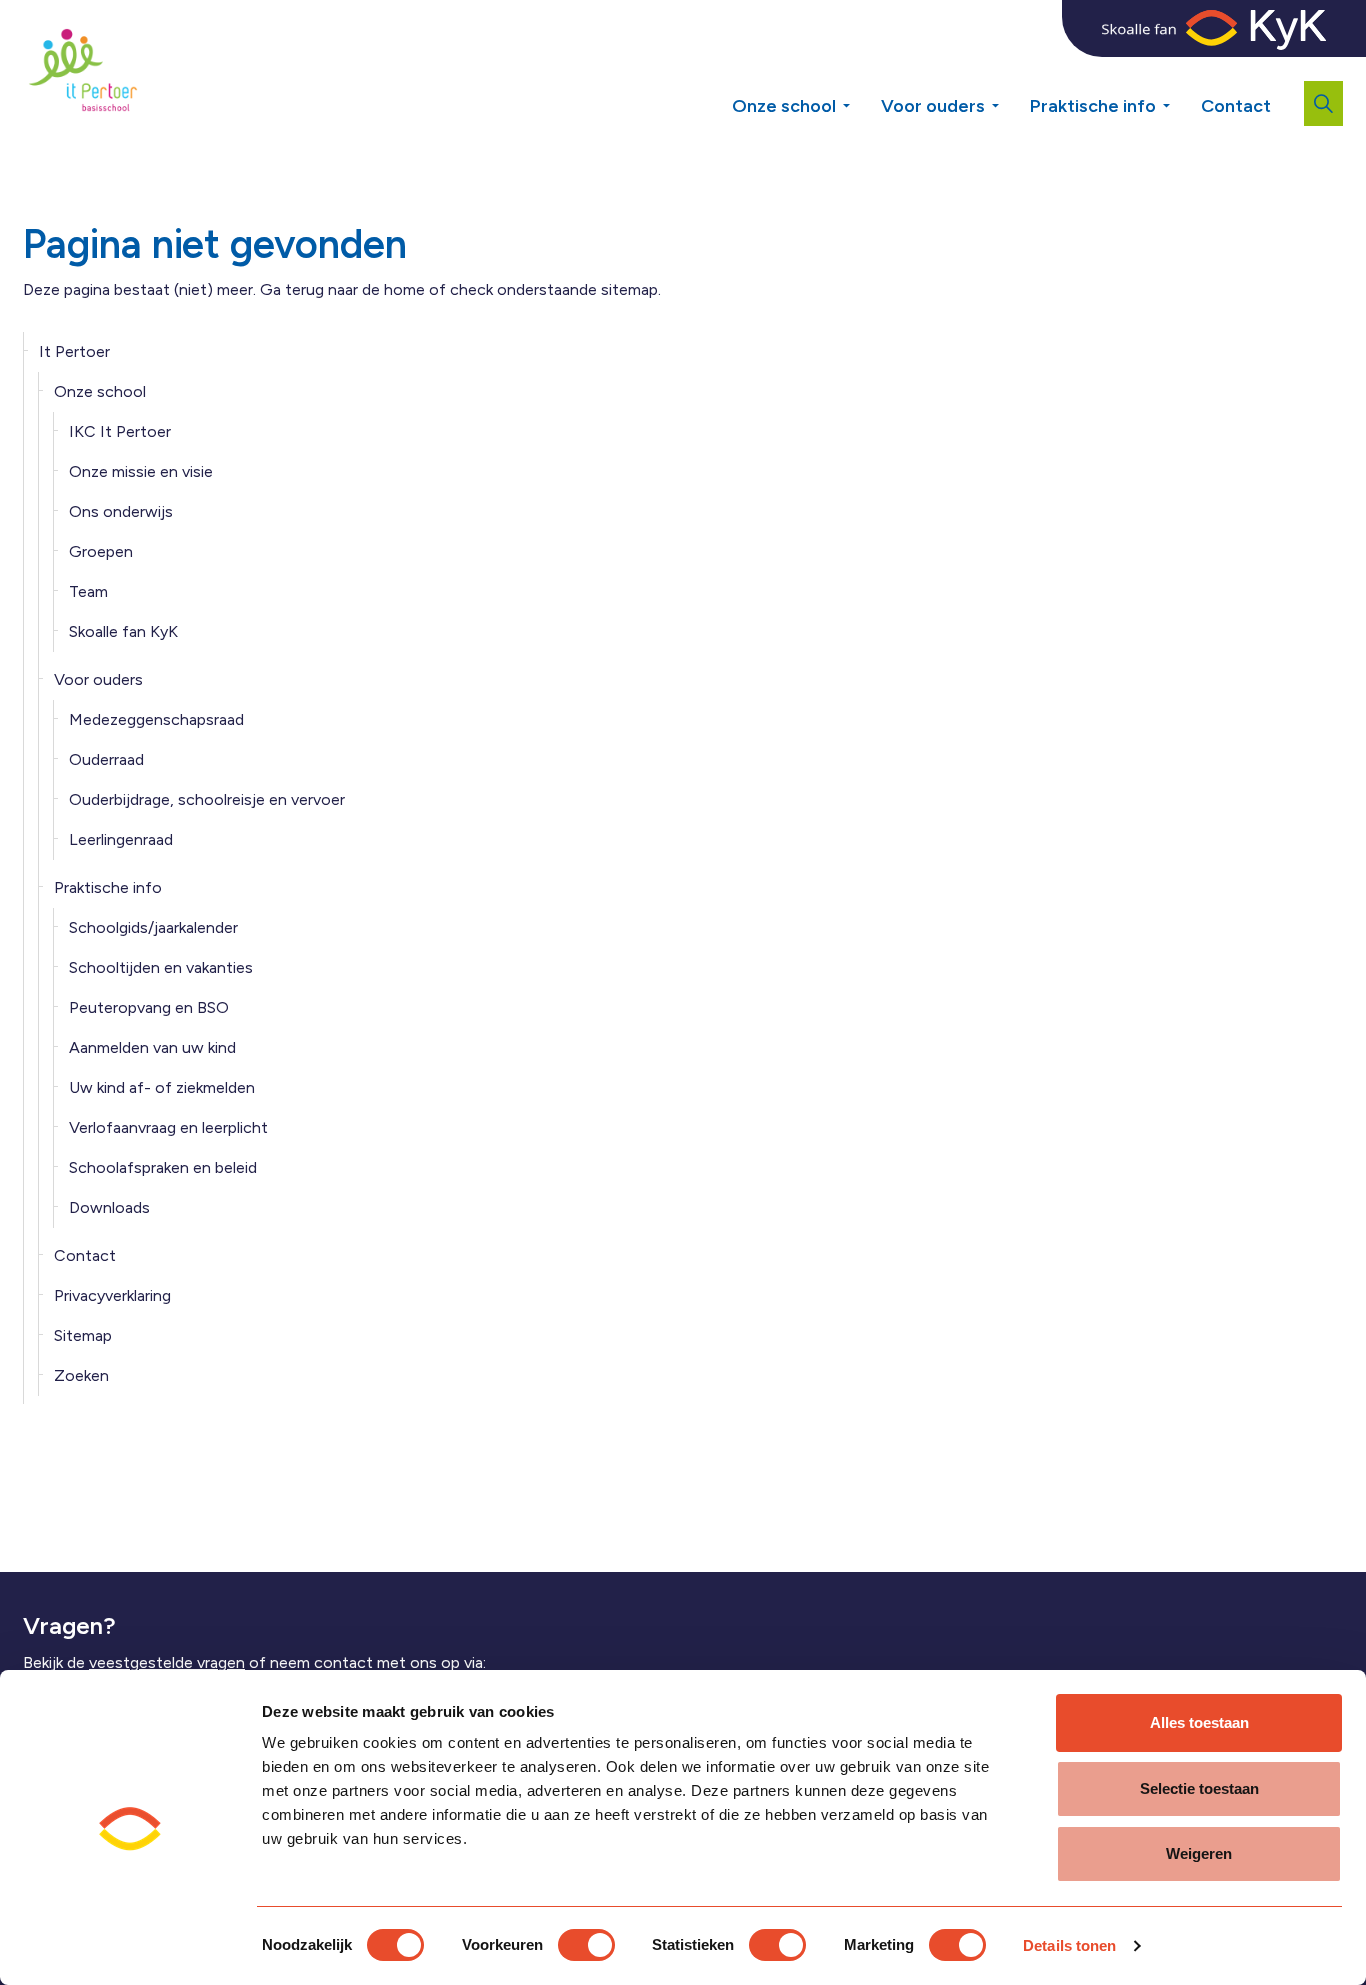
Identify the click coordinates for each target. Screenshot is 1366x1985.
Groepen (101, 551)
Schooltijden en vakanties (161, 967)
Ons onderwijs (121, 511)
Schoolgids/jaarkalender (153, 927)
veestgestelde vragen (167, 1662)
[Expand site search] (1323, 103)
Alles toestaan (1199, 1722)
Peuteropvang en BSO (149, 1007)
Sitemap (83, 1335)
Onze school (784, 106)
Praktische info (1093, 106)
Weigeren (1199, 1853)
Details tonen (1069, 1945)
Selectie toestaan (1199, 1788)
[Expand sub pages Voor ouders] (1010, 98)
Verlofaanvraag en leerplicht (168, 1127)
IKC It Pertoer (120, 431)
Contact (1236, 106)
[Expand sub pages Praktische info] (1181, 98)
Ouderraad (106, 759)
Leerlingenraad (121, 839)
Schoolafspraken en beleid (163, 1167)
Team (88, 591)
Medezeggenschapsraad (156, 719)
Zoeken (81, 1375)
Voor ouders (933, 106)
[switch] (586, 1945)
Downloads (109, 1207)
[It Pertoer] (83, 70)
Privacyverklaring (112, 1295)
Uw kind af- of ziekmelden (162, 1087)
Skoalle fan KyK (123, 631)
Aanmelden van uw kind (152, 1047)
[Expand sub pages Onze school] (861, 98)
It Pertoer (74, 351)
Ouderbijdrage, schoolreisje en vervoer (207, 799)
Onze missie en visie (141, 471)
